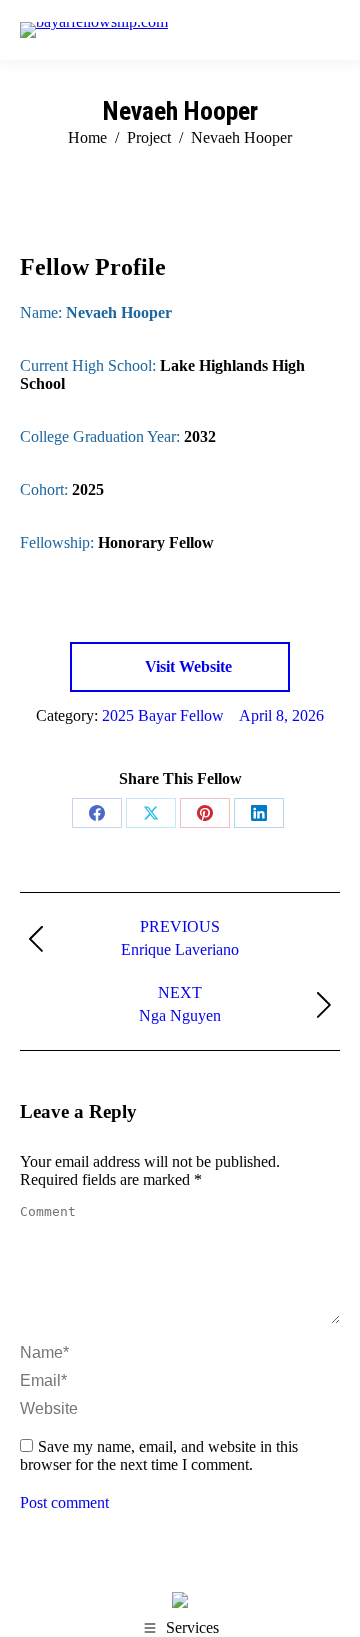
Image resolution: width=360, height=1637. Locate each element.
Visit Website (186, 666)
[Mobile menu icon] (329, 30)
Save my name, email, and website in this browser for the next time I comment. (159, 1455)
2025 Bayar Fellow (163, 715)
